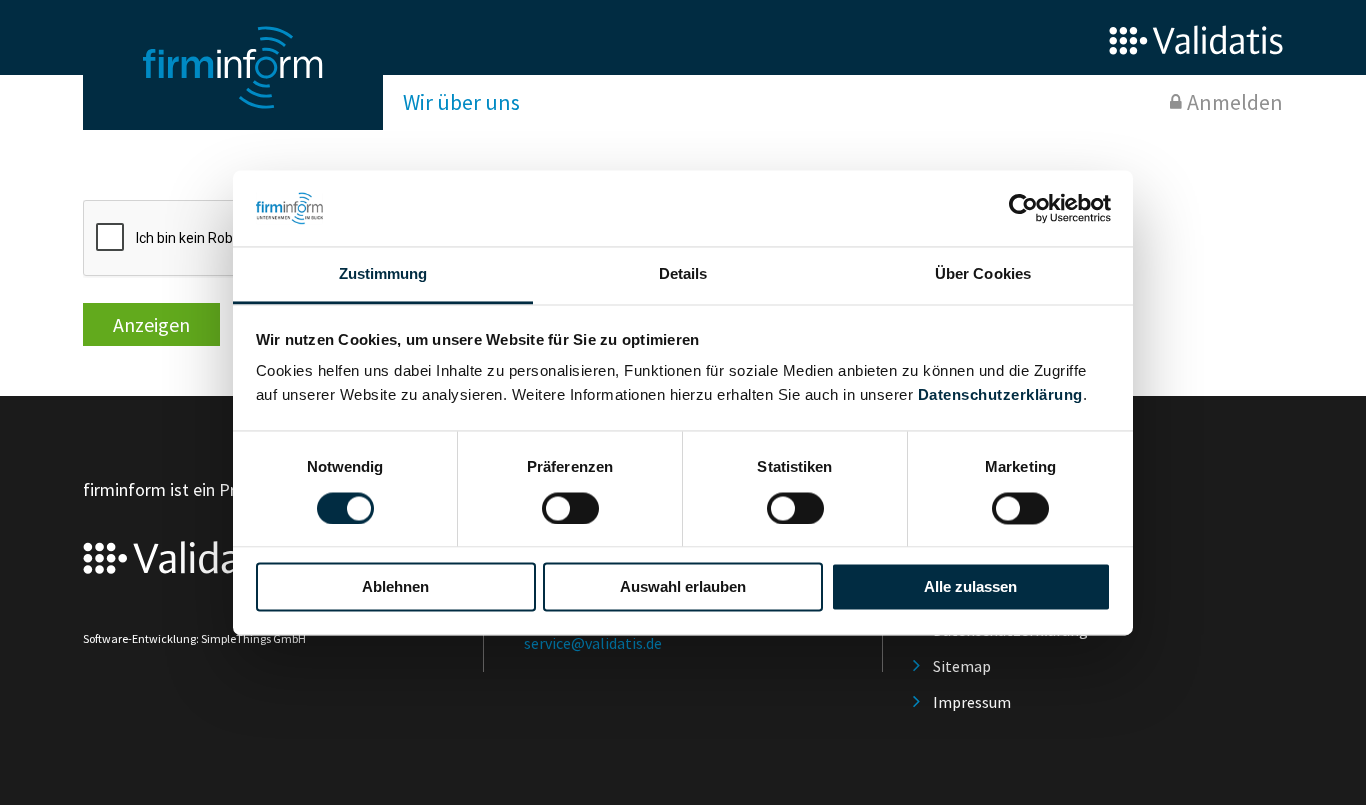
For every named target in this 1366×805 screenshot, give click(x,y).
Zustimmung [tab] (383, 274)
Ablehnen (395, 587)
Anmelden (1235, 102)
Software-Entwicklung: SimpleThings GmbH (194, 638)
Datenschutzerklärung (1000, 395)
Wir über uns (461, 102)
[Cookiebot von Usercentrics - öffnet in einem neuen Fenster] (1023, 208)
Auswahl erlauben (683, 587)
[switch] (570, 508)
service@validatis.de (593, 643)
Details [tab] (683, 274)
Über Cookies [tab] (983, 274)
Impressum (972, 702)
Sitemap (962, 666)
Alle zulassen (970, 587)
